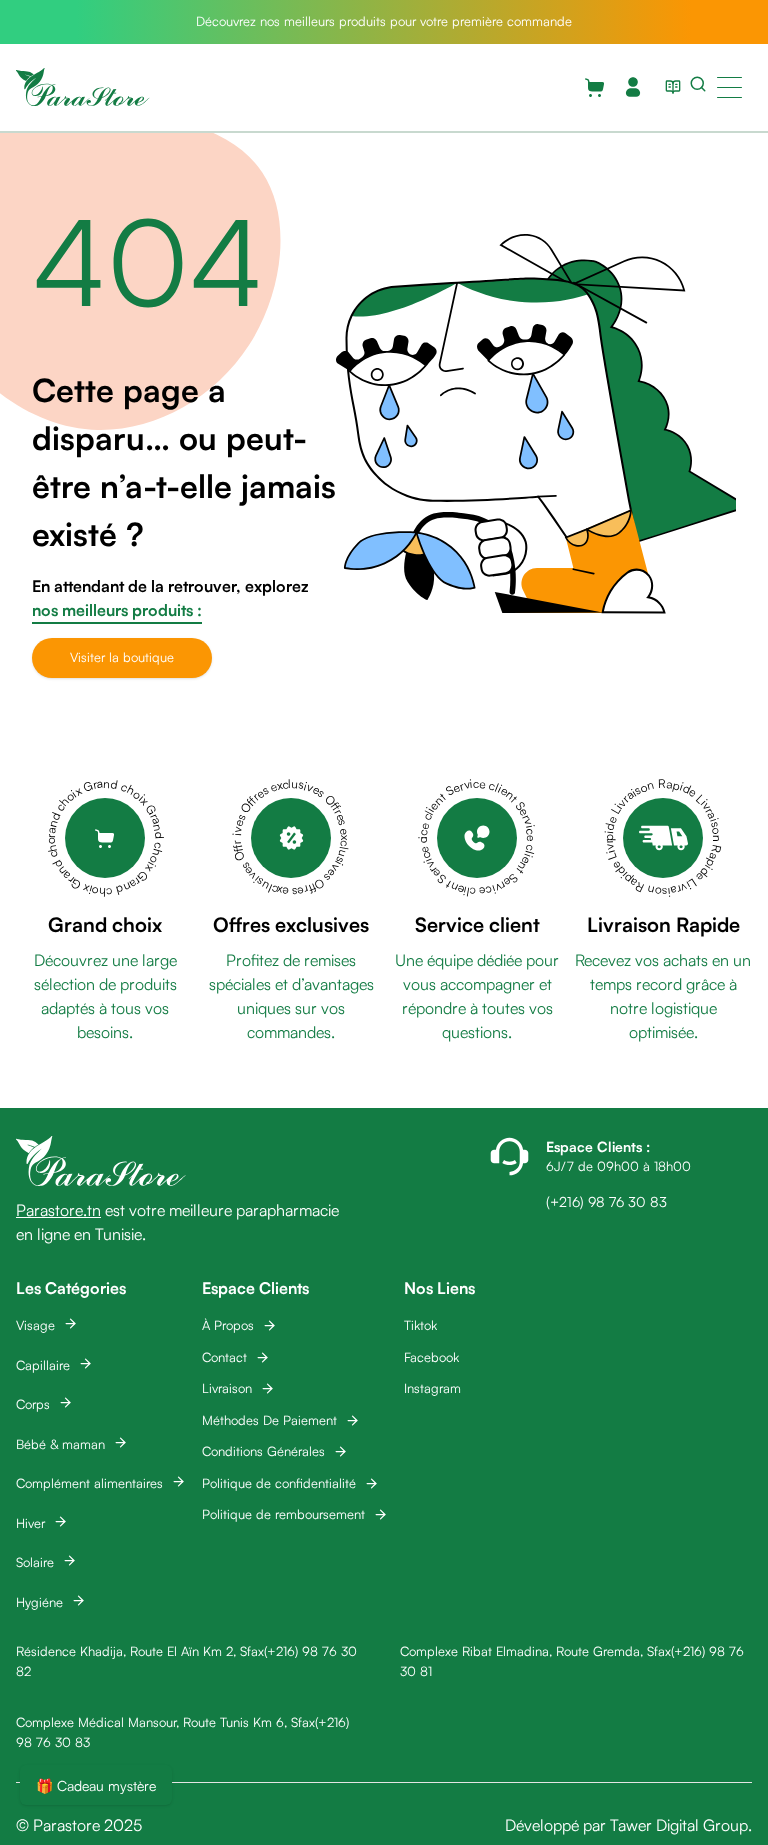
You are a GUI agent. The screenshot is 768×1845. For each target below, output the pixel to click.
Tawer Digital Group (679, 1825)
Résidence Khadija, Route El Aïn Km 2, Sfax (140, 1651)
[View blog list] (669, 87)
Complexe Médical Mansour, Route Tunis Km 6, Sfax (165, 1722)
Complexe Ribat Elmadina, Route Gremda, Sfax (535, 1651)
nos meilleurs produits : (117, 610)
